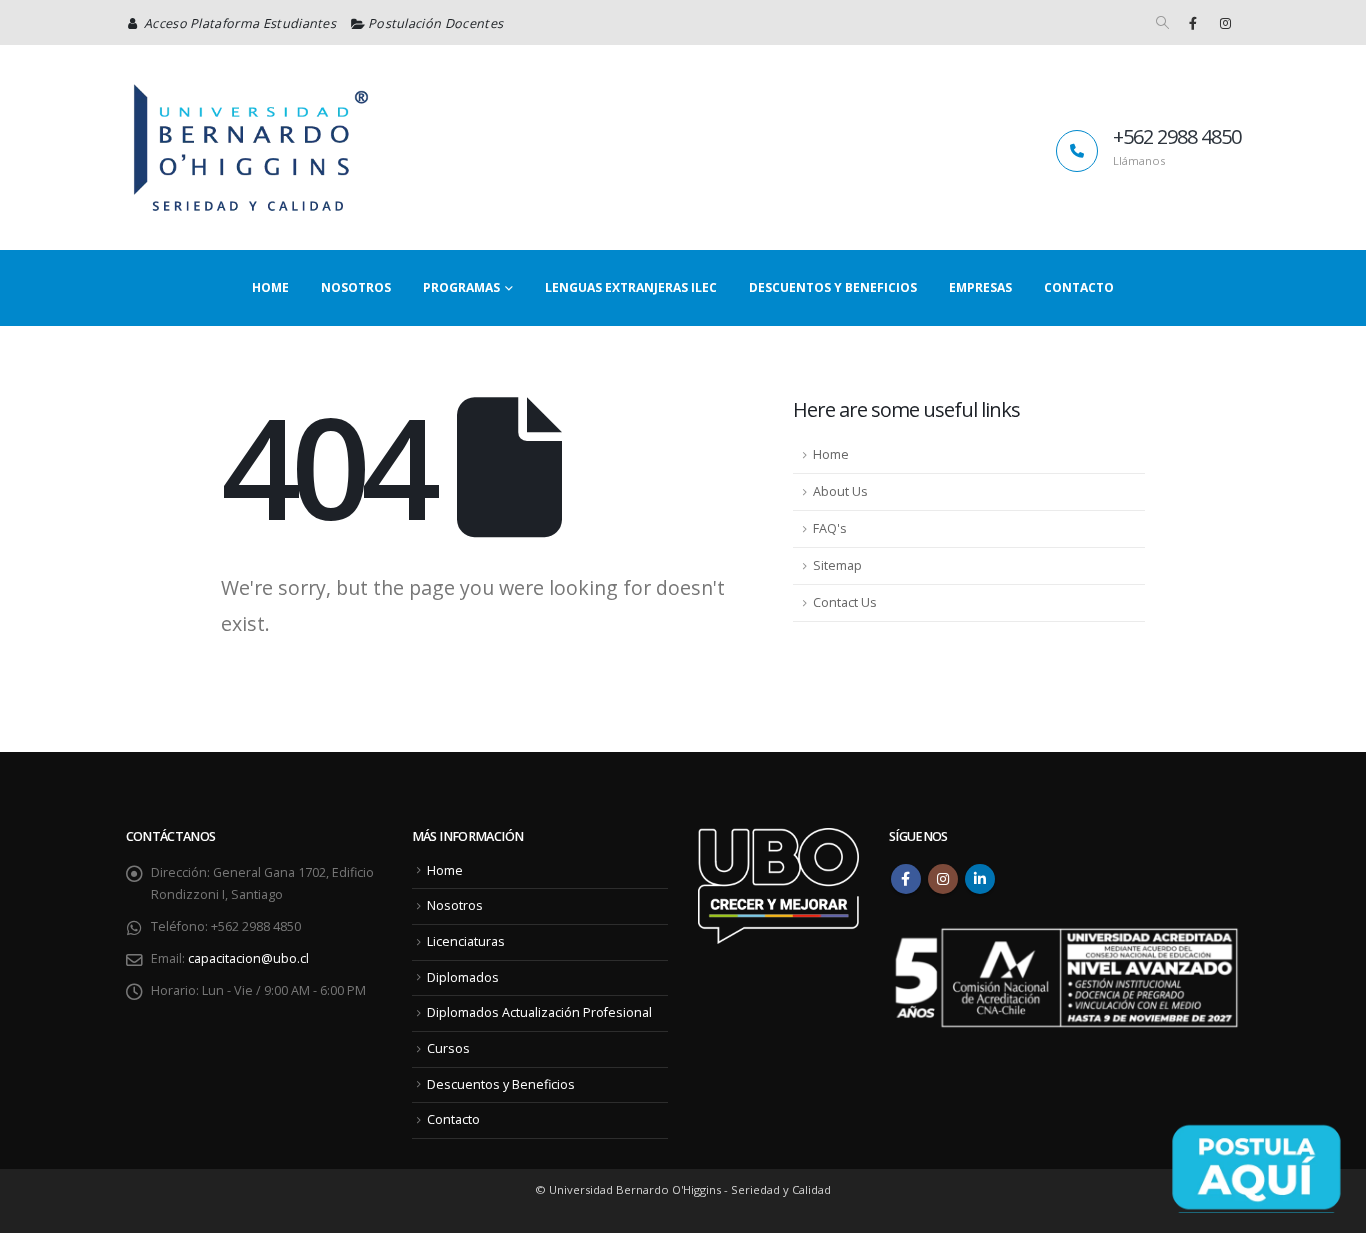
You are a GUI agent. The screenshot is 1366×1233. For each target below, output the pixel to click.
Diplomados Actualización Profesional (539, 1012)
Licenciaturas (466, 941)
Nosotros (356, 287)
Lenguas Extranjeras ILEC (631, 287)
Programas (461, 287)
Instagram (943, 879)
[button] (1162, 23)
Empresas (980, 287)
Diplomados (463, 977)
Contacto (1079, 287)
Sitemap (837, 565)
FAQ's (830, 528)
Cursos (448, 1048)
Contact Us (845, 602)
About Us (840, 491)
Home (270, 287)
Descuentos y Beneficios (833, 287)
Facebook (906, 879)
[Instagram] (1226, 23)
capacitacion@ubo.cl (248, 958)
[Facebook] (1193, 23)
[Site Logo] (251, 147)
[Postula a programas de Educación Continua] (1256, 1167)
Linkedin (980, 879)
